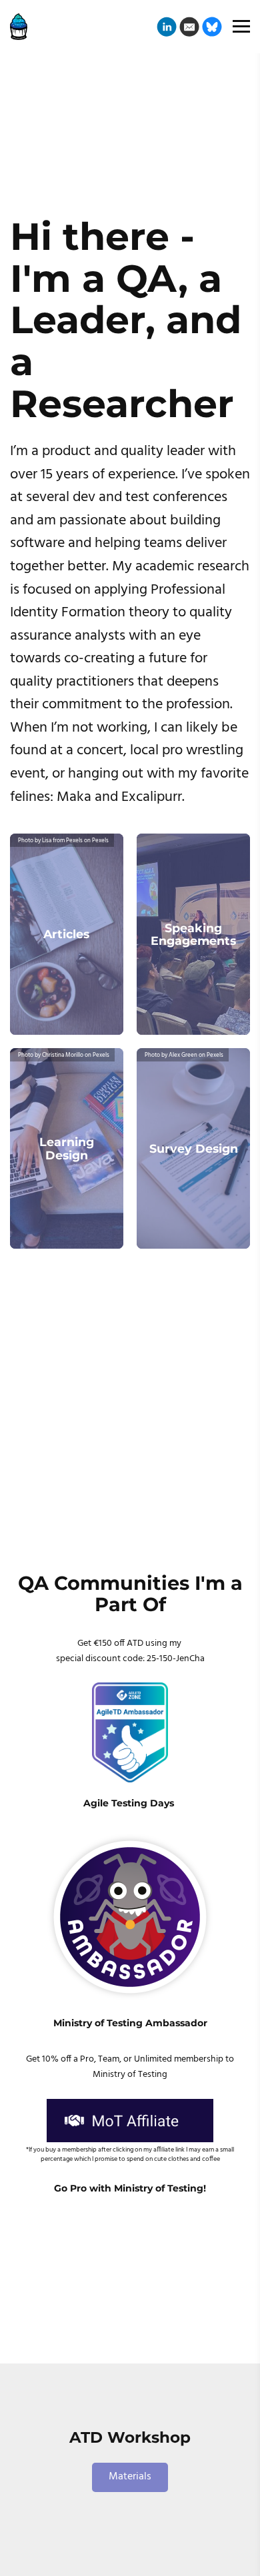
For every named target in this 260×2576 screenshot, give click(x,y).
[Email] (189, 27)
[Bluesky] (212, 27)
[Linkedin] (167, 27)
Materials (130, 2477)
